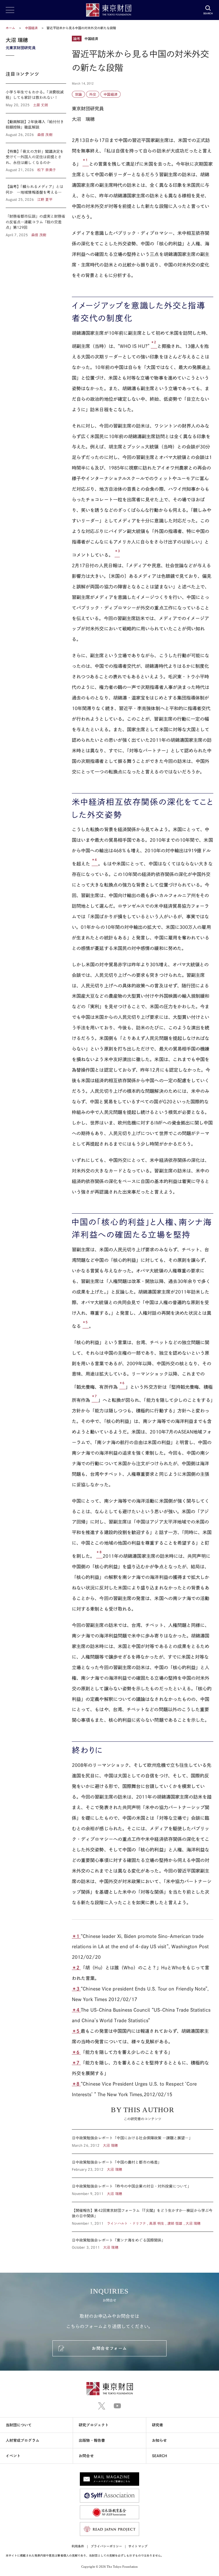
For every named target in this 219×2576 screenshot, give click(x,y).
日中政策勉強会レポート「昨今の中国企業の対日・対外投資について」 (143, 2190)
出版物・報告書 (92, 2440)
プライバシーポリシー (107, 2546)
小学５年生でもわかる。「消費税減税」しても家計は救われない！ (36, 98)
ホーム (10, 28)
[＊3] (117, 555)
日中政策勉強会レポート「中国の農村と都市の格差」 (143, 2166)
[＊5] (86, 1326)
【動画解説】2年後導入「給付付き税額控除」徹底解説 (36, 128)
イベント (13, 2456)
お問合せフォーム (109, 2348)
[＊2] (154, 346)
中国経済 (32, 28)
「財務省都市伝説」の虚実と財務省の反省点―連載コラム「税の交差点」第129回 (36, 223)
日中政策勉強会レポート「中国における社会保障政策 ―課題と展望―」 (143, 2142)
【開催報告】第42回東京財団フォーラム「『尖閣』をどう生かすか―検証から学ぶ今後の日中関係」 (143, 2217)
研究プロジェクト (94, 2425)
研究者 (158, 2425)
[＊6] (122, 1387)
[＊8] (99, 1556)
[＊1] (86, 164)
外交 (93, 94)
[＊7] (95, 1400)
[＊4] (95, 864)
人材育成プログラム (23, 2440)
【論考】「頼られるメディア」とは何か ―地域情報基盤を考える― (36, 193)
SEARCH (160, 2456)
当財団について (19, 2425)
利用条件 (78, 2546)
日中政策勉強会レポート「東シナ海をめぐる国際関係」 (143, 2241)
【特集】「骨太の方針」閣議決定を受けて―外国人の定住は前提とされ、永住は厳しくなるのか (36, 161)
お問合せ (86, 2456)
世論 (78, 94)
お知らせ (159, 2440)
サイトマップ (138, 2546)
